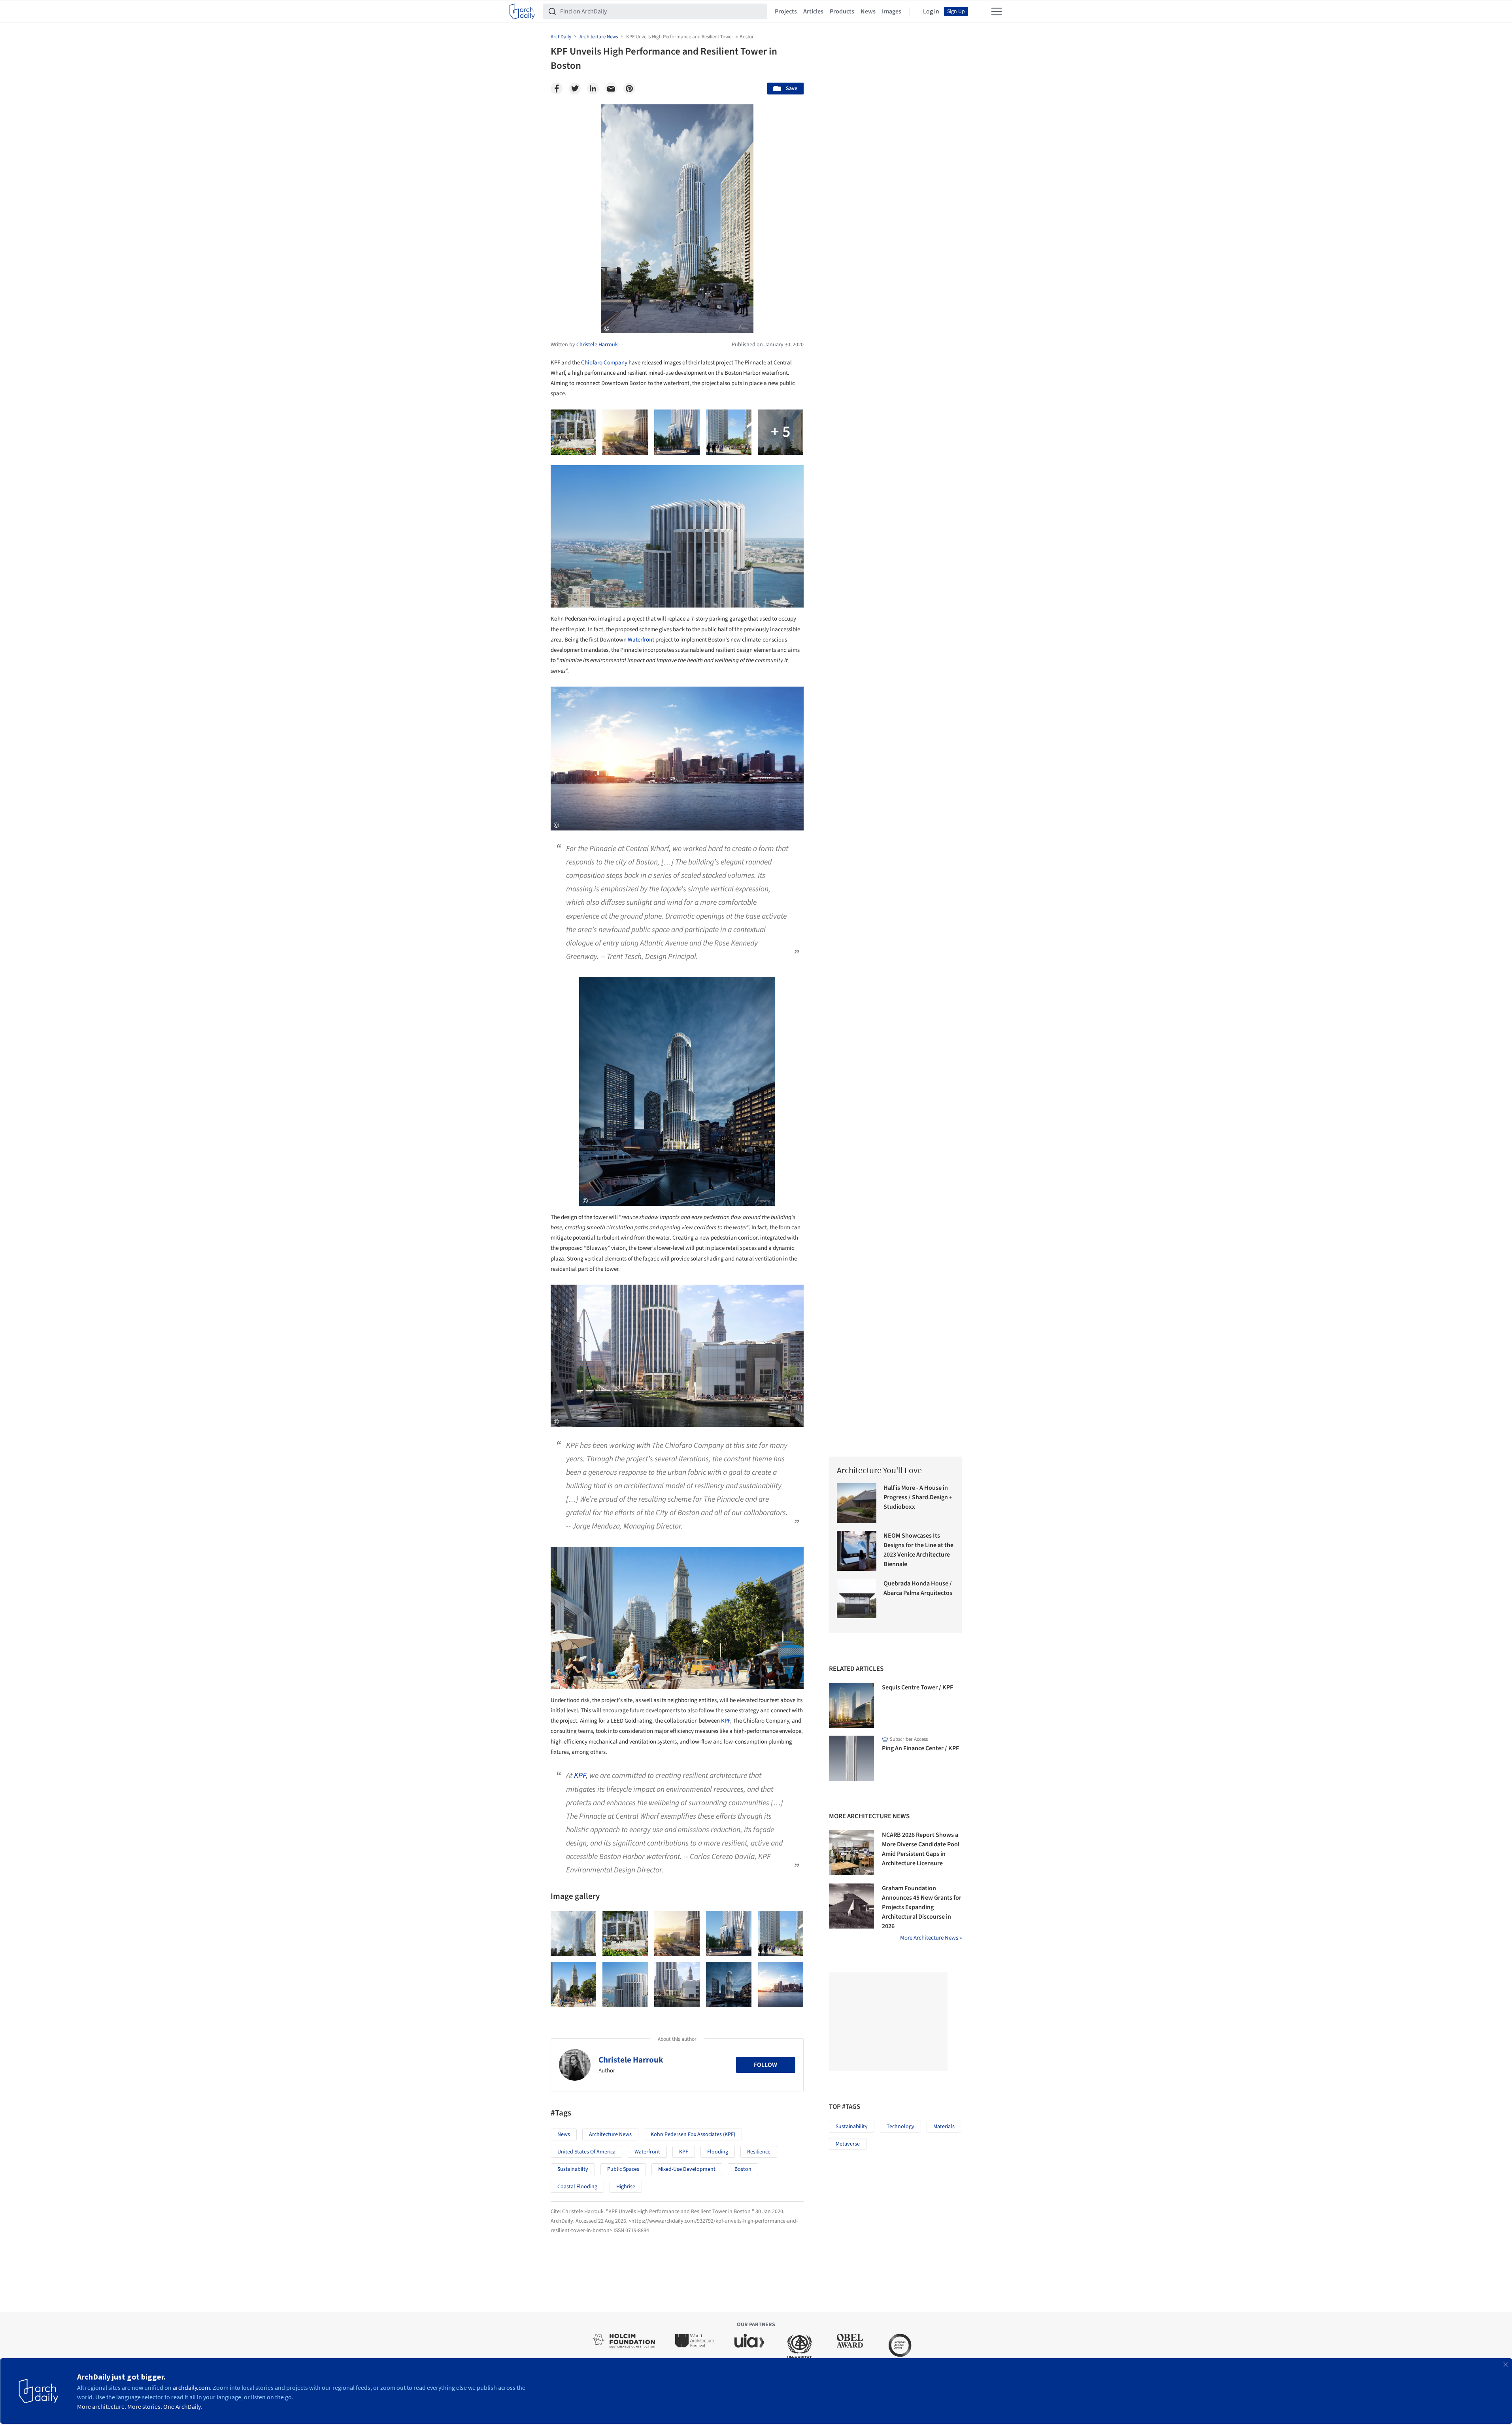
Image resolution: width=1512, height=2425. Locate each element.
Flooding (718, 2152)
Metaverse (848, 2144)
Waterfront (641, 640)
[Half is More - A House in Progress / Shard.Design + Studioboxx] (857, 1503)
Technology (900, 2127)
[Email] (611, 89)
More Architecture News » (931, 1938)
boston (743, 2169)
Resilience (759, 2152)
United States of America (586, 2152)
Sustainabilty (573, 2169)
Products (842, 11)
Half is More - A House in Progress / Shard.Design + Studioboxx (918, 1497)
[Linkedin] (593, 89)
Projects (786, 11)
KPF (726, 1721)
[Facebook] (557, 89)
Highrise (626, 2187)
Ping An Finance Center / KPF (920, 1748)
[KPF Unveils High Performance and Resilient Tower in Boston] (573, 1933)
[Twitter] (575, 89)
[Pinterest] (629, 89)
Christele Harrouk (631, 2060)
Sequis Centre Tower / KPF (917, 1687)
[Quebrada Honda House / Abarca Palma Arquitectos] (857, 1599)
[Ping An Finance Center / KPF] (851, 1758)
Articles (813, 11)
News (868, 11)
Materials (944, 2127)
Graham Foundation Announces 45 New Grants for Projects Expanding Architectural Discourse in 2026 (922, 1907)
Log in (931, 11)
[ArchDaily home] (522, 11)
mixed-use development (687, 2169)
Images (892, 11)
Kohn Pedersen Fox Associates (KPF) (693, 2134)
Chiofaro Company (604, 363)
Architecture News (610, 2134)
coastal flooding (577, 2187)
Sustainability (852, 2127)
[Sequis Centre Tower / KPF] (851, 1705)
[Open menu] (997, 11)
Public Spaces (623, 2169)
